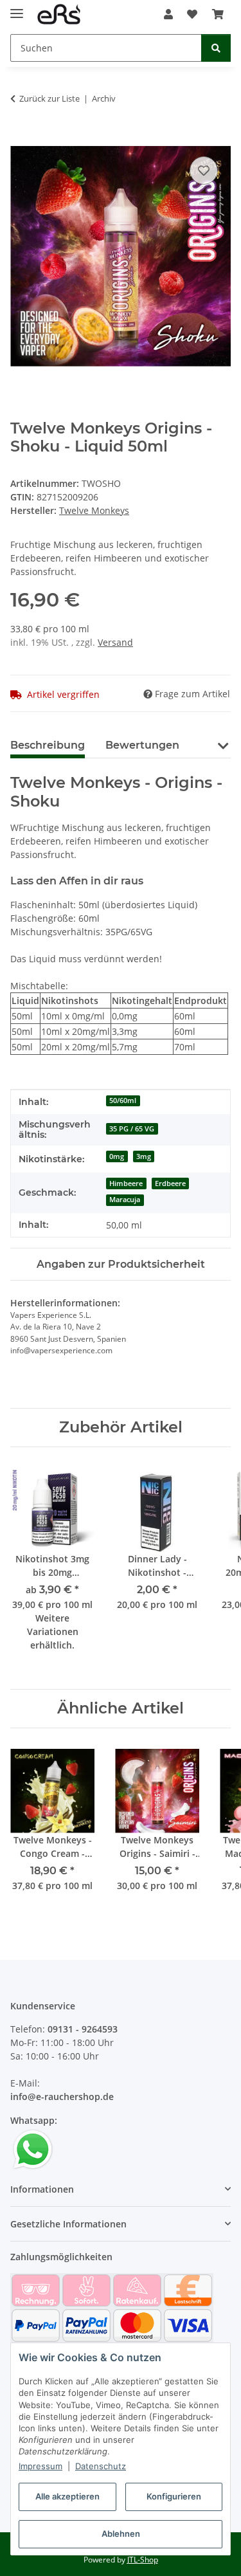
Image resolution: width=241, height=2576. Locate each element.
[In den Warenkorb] (21, 139)
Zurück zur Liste (49, 98)
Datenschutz (101, 2466)
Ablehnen (121, 2534)
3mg (144, 1156)
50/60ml (123, 1101)
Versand (115, 642)
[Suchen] (216, 48)
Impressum (40, 2466)
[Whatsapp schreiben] (33, 2149)
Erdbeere (170, 1183)
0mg (117, 1156)
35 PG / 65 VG (132, 1129)
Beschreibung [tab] (48, 745)
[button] (168, 14)
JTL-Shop (143, 2560)
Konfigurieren (174, 2496)
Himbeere (126, 1183)
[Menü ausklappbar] (17, 8)
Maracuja (125, 1200)
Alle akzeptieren (67, 2496)
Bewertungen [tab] (142, 745)
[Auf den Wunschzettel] (204, 170)
